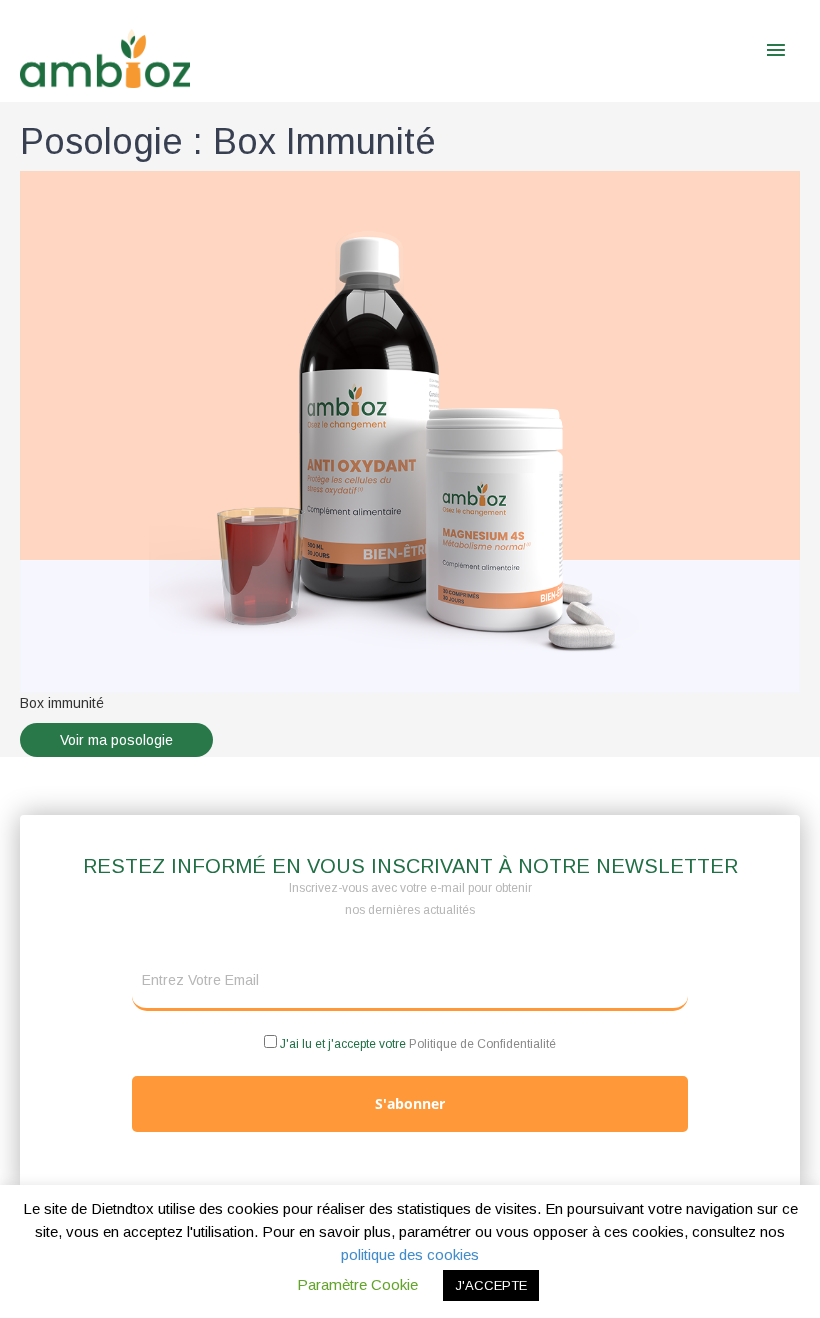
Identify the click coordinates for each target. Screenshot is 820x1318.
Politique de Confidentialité (482, 1044)
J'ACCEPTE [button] (491, 1285)
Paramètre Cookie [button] (357, 1284)
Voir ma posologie (116, 740)
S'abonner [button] (410, 1103)
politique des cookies (410, 1254)
